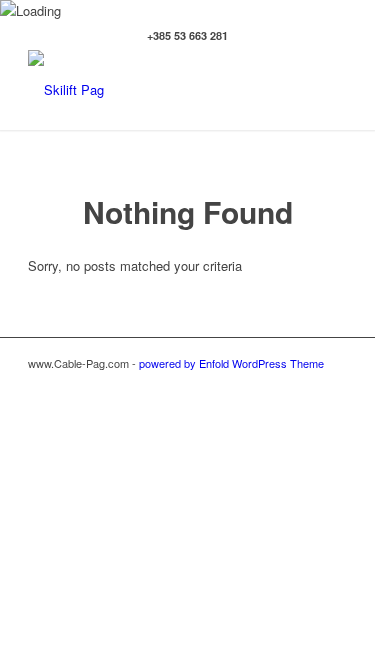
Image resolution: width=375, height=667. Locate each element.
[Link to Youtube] (332, 384)
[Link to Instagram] (272, 384)
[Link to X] (302, 384)
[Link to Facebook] (242, 384)
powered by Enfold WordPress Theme (231, 363)
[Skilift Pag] (155, 90)
